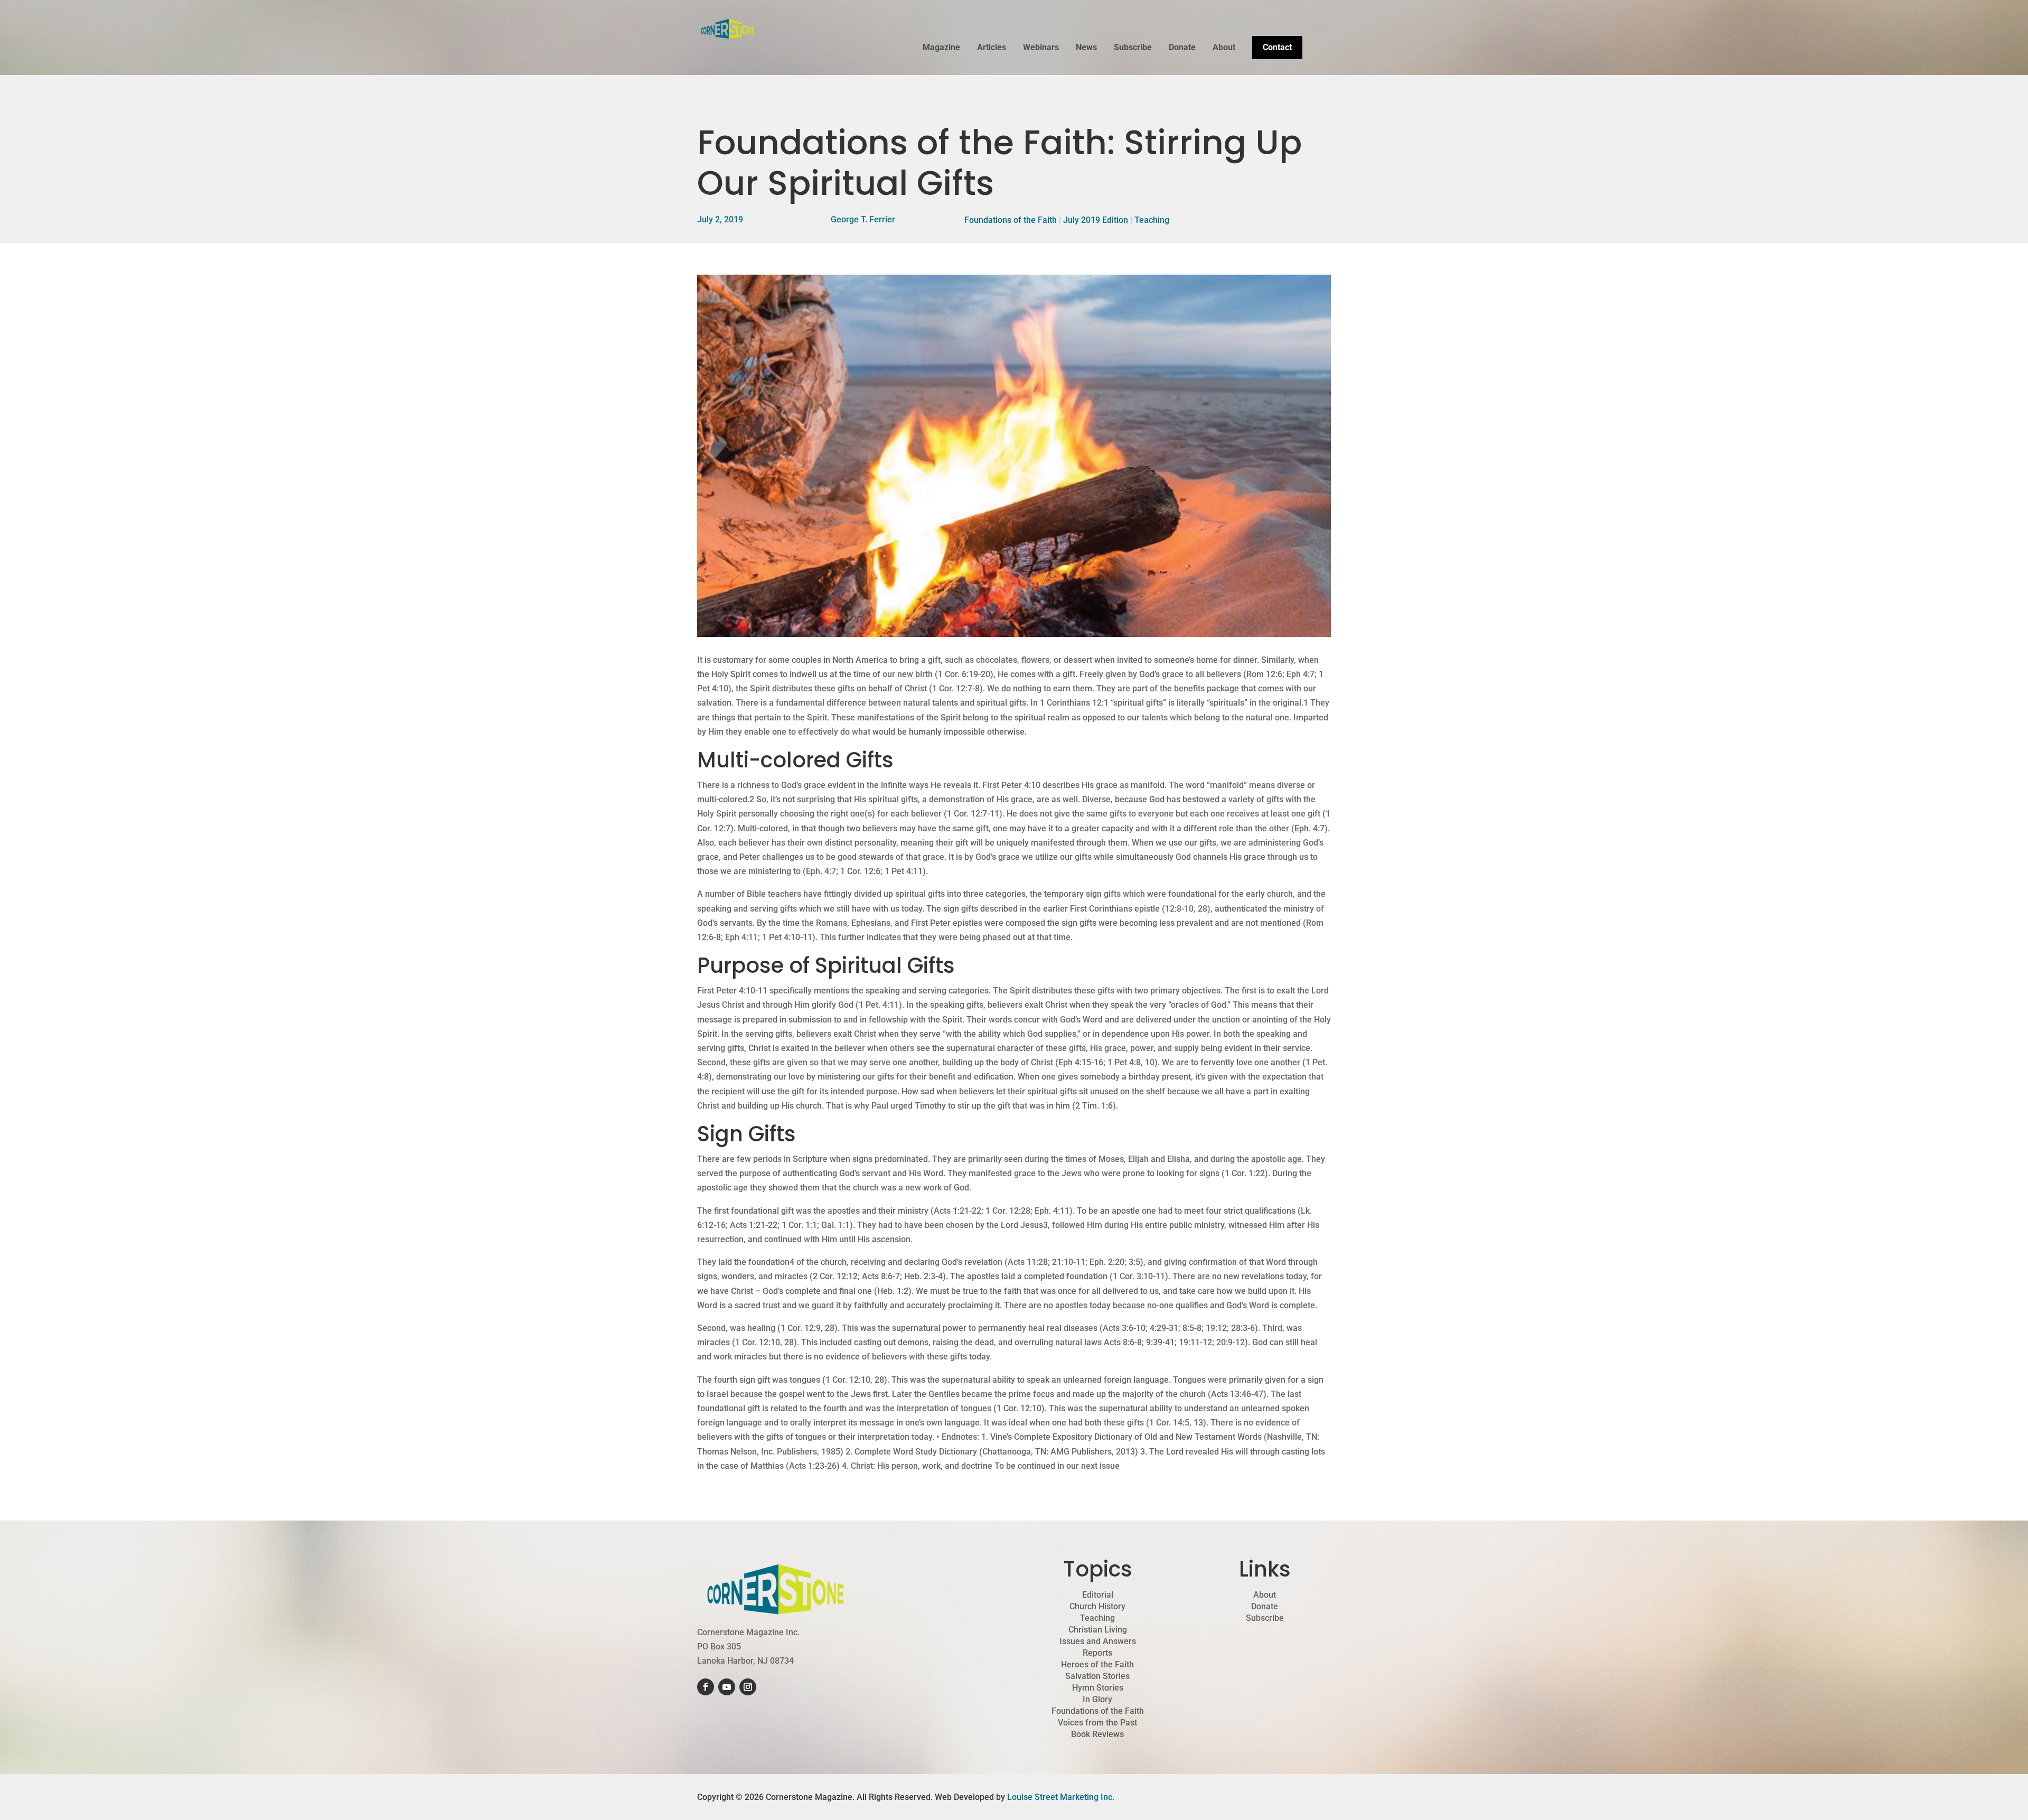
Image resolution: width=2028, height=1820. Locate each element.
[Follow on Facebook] (706, 1687)
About (1224, 48)
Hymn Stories (1098, 1688)
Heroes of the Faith (1097, 1665)
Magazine (941, 48)
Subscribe (1133, 48)
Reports (1097, 1653)
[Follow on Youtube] (727, 1687)
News (1086, 48)
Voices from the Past (1097, 1723)
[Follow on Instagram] (748, 1687)
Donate (1182, 48)
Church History (1097, 1607)
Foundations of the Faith (1011, 220)
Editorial (1098, 1595)
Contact (1277, 47)
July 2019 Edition (1096, 220)
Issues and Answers (1098, 1641)
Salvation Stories (1097, 1676)
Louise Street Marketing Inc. (1061, 1797)
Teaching (1152, 220)
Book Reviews (1097, 1734)
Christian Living (1098, 1630)
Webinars (1041, 48)
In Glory (1097, 1700)
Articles (992, 48)
